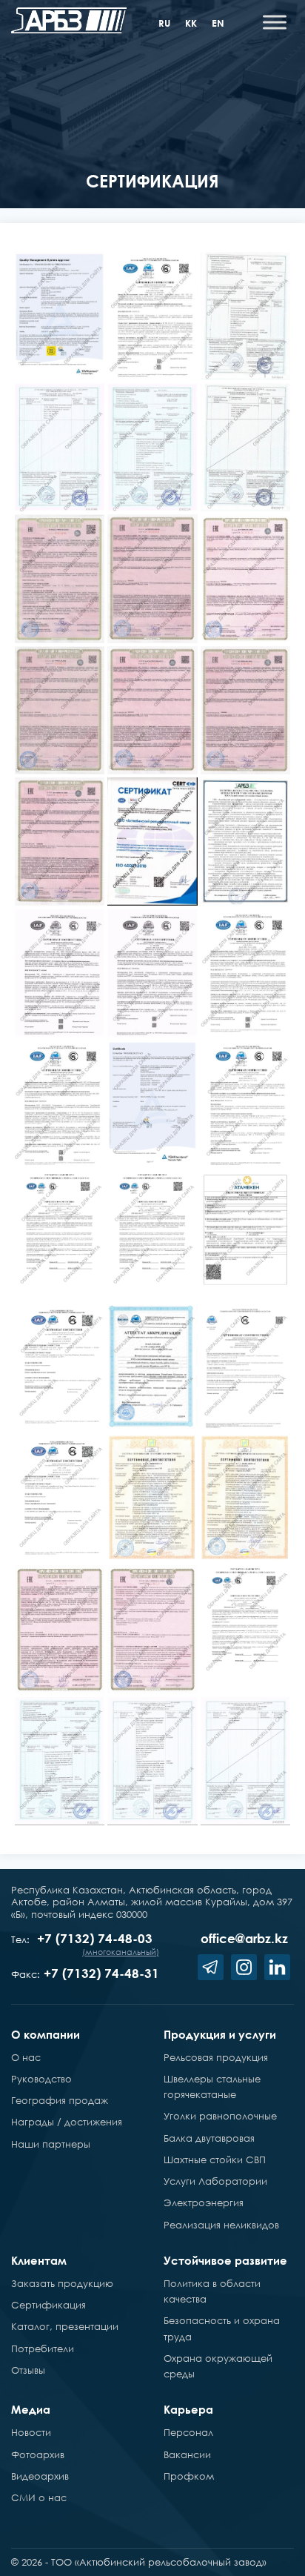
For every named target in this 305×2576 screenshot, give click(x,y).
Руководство (41, 2079)
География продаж (60, 2100)
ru (164, 23)
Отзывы (28, 2370)
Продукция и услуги (220, 2034)
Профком (189, 2476)
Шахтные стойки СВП (215, 2160)
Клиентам (39, 2260)
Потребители (43, 2348)
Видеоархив (40, 2476)
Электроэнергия (204, 2202)
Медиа (31, 2409)
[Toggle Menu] (275, 22)
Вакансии (187, 2454)
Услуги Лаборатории (215, 2181)
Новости (31, 2432)
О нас (26, 2057)
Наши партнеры (51, 2144)
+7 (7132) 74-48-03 (95, 1938)
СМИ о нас (39, 2497)
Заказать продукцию (62, 2283)
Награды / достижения (67, 2122)
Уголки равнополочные (220, 2116)
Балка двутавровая (209, 2138)
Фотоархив (38, 2454)
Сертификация (48, 2305)
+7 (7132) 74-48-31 (101, 1973)
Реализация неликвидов (221, 2225)
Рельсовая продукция (216, 2057)
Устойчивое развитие (225, 2260)
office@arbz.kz (244, 1938)
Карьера (188, 2409)
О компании (46, 2034)
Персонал (188, 2432)
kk (191, 23)
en (218, 23)
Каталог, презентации (65, 2326)
